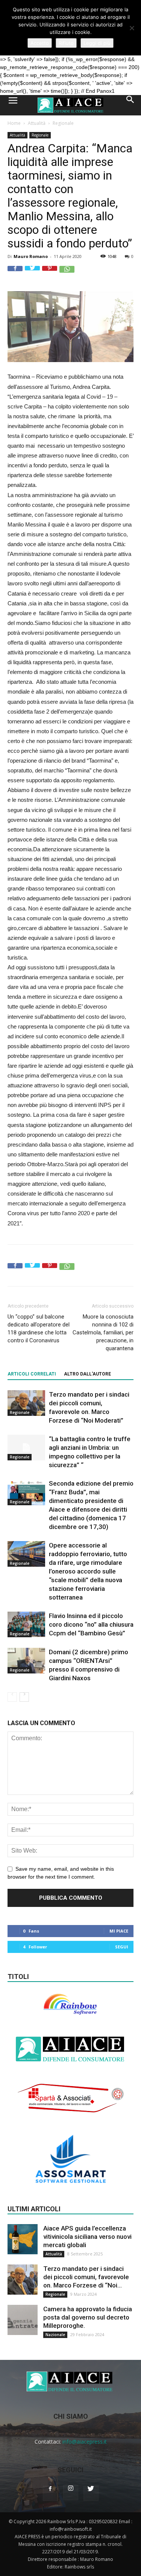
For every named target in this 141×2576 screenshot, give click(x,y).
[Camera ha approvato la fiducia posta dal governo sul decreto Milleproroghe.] (23, 2320)
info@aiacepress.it (85, 2442)
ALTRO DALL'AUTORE (87, 1374)
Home (14, 123)
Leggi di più (97, 43)
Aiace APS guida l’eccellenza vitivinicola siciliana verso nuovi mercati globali (87, 2237)
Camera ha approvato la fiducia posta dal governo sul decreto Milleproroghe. (88, 2317)
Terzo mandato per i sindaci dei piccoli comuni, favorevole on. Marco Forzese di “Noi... (86, 2277)
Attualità (37, 123)
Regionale (63, 123)
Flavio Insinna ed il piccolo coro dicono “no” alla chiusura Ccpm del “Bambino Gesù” (91, 1624)
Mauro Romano (31, 256)
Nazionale (55, 2335)
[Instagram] (71, 2493)
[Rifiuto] (132, 28)
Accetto (40, 43)
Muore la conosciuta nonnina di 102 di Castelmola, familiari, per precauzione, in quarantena (103, 1333)
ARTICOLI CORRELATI (32, 1374)
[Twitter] (91, 2493)
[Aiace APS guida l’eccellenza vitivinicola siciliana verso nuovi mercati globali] (23, 2239)
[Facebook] (50, 2493)
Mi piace (119, 1931)
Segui (122, 1947)
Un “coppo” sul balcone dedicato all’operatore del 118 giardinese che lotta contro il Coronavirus (39, 1329)
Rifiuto (66, 43)
